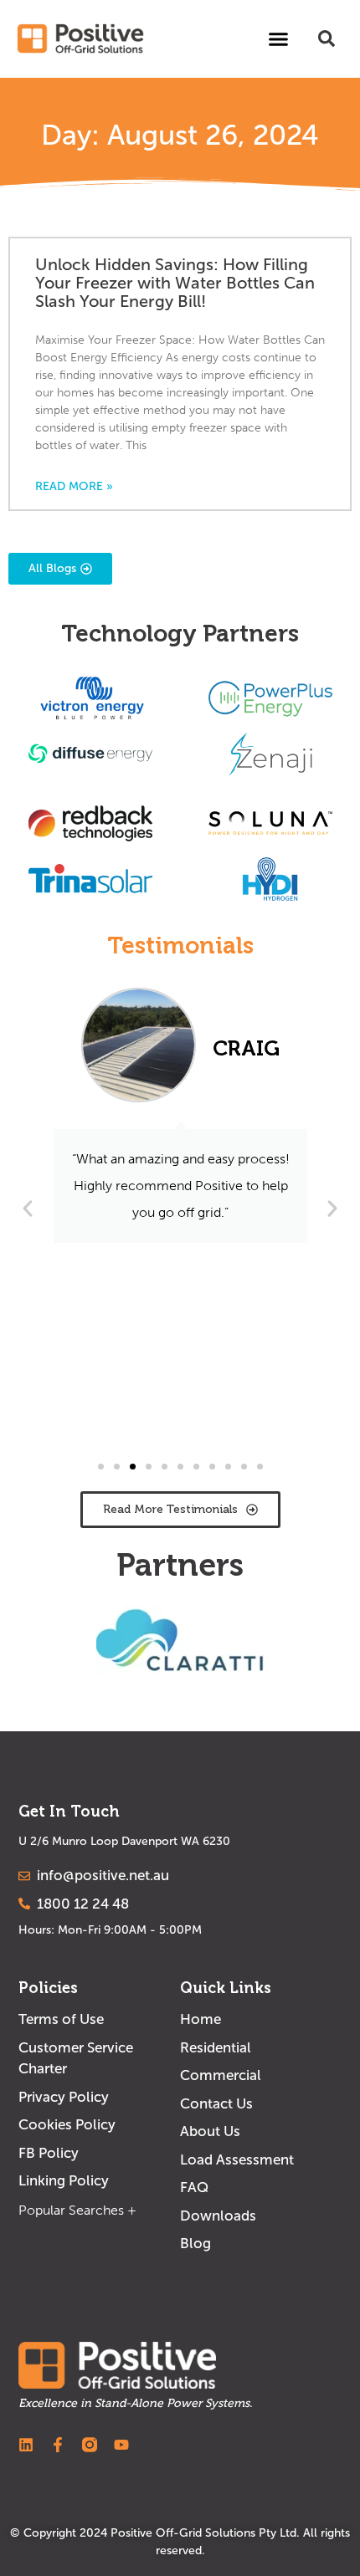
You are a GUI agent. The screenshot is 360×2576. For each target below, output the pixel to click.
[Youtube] (121, 2445)
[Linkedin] (26, 2445)
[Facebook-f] (58, 2445)
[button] (279, 38)
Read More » (74, 487)
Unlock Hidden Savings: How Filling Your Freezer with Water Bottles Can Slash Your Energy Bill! (175, 283)
